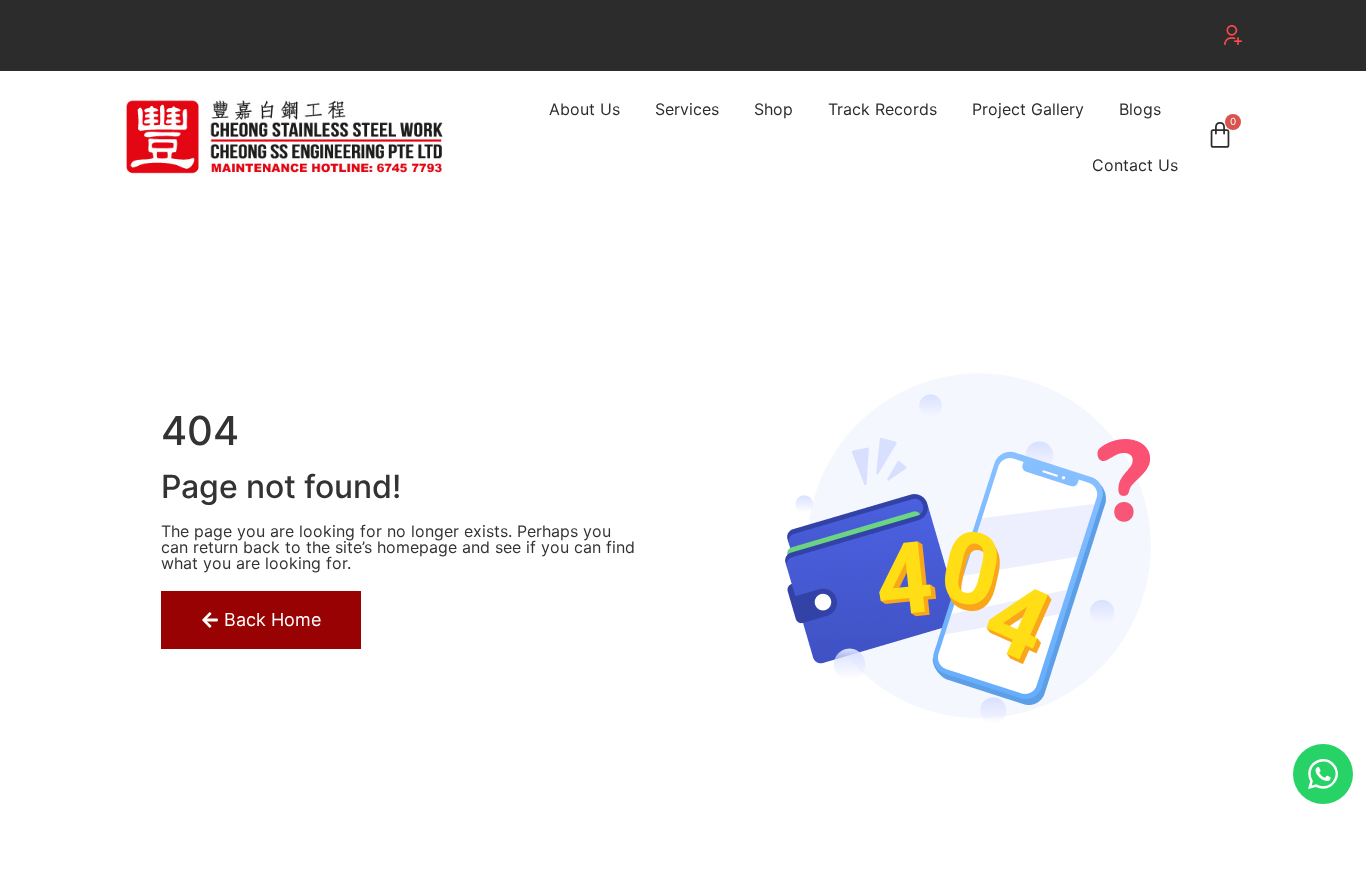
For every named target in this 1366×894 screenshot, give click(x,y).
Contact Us (1135, 165)
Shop (773, 109)
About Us (584, 109)
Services (687, 109)
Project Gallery (1028, 109)
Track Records (882, 109)
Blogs (1140, 109)
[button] (1233, 35)
